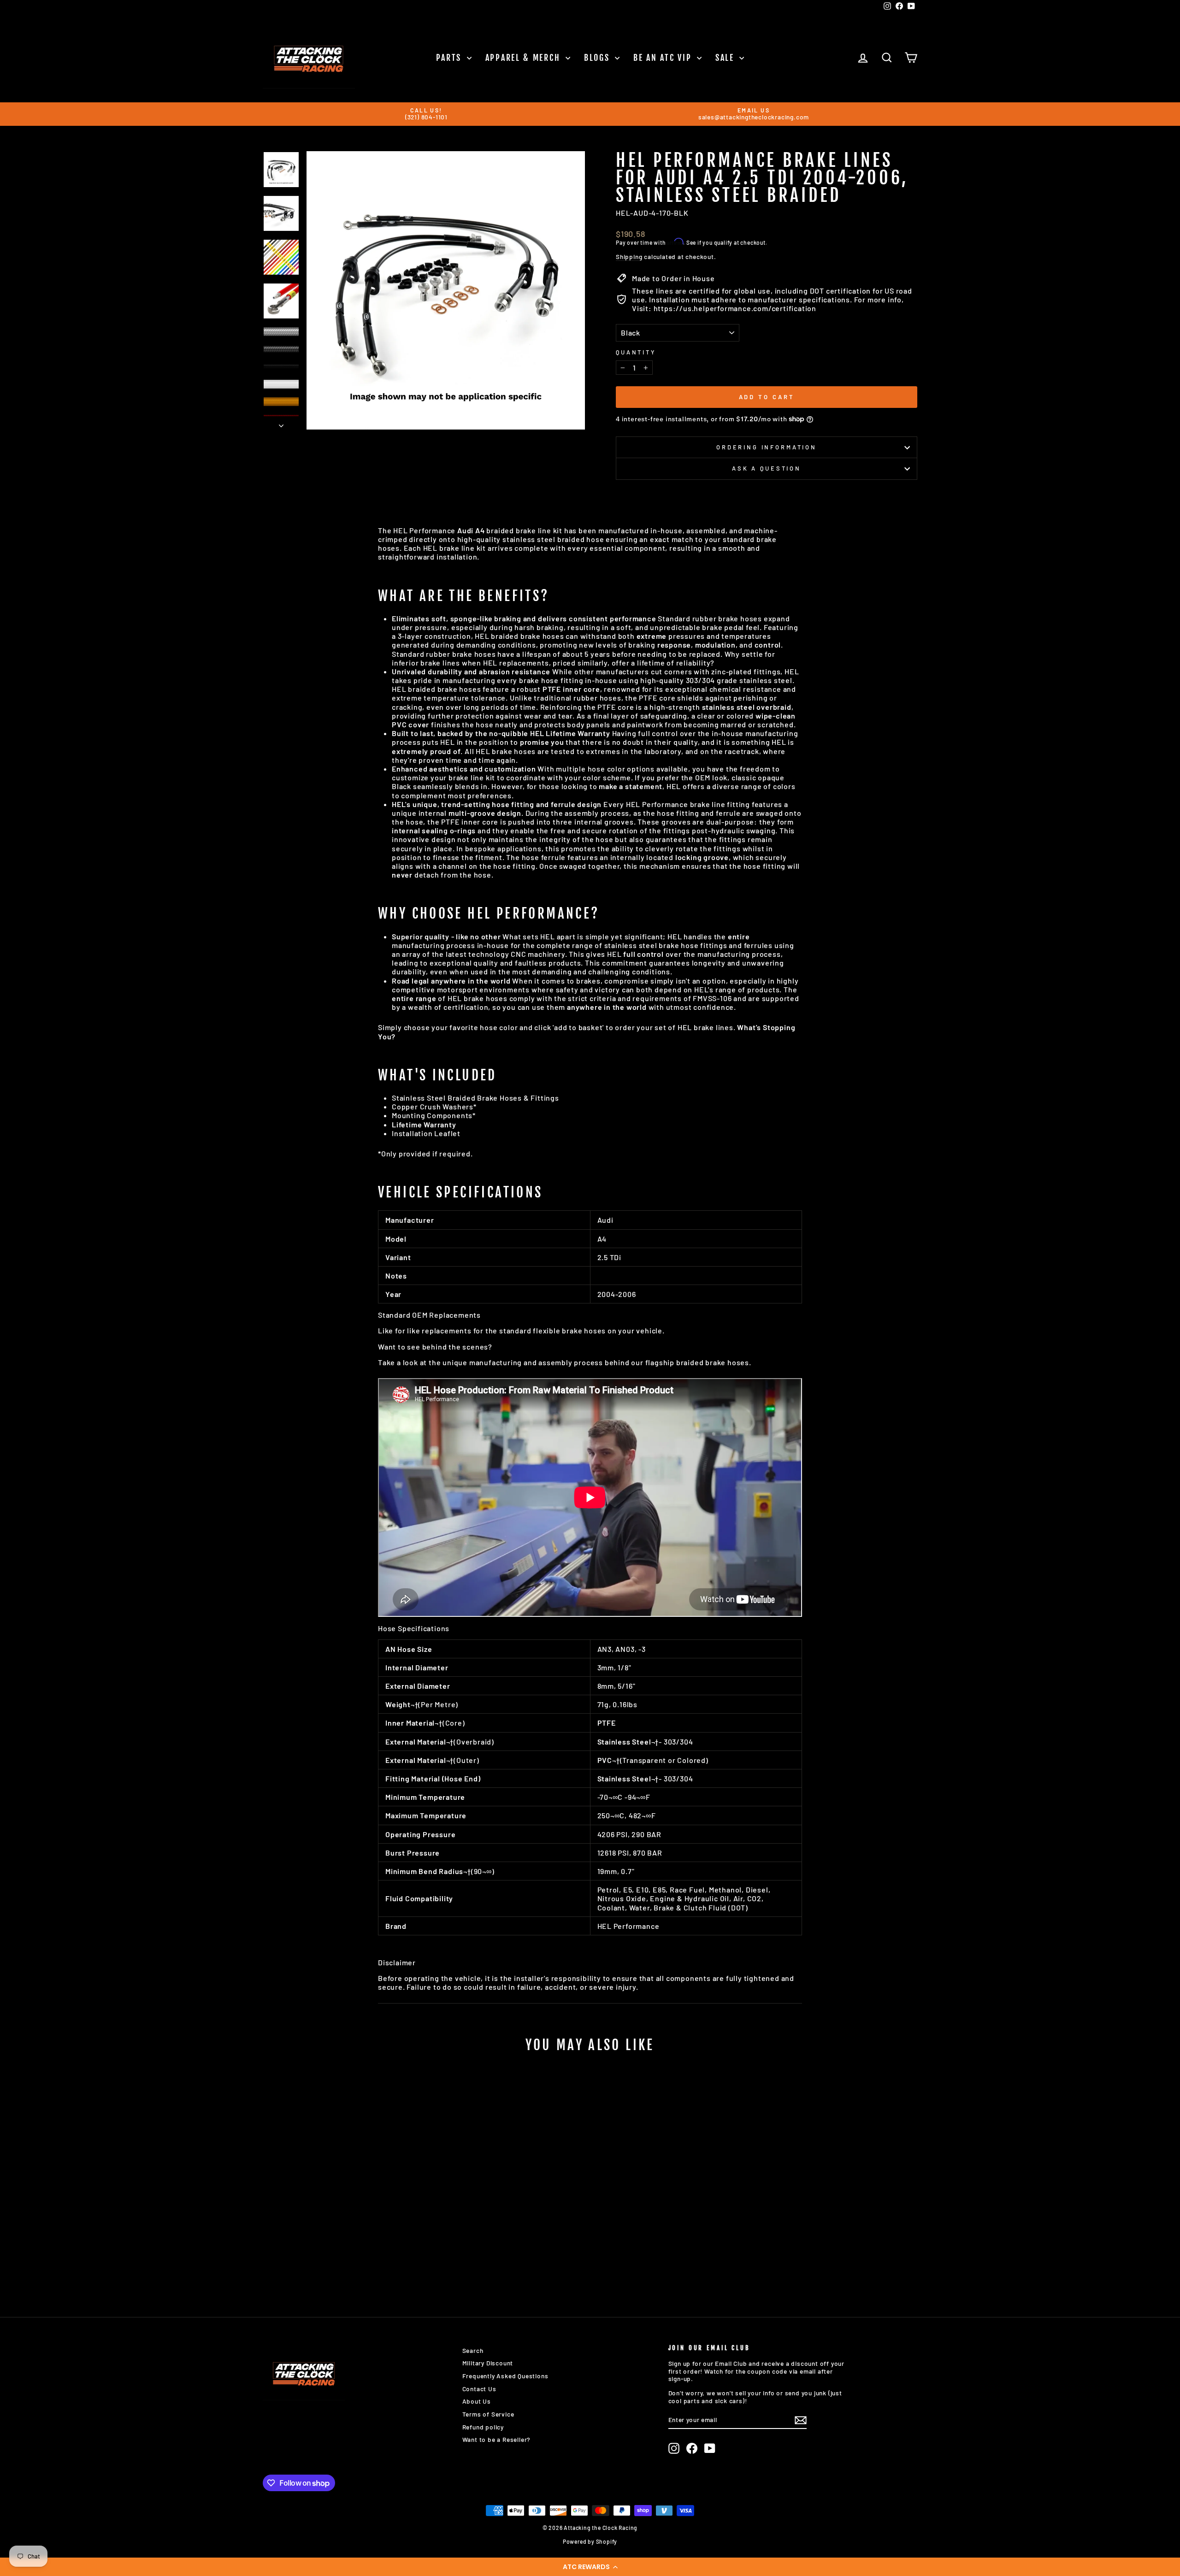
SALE (726, 58)
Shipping (629, 257)
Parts (450, 58)
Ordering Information (767, 447)
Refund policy (483, 2427)
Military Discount (488, 2363)
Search (473, 2350)
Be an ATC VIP (664, 58)
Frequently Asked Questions (505, 2376)
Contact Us (479, 2389)
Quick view (341, 2220)
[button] (590, 2567)
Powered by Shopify (590, 2541)
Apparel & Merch (524, 58)
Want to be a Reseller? (497, 2439)
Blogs (598, 58)
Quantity (636, 352)
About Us (477, 2401)
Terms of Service (488, 2414)
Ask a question (767, 468)
